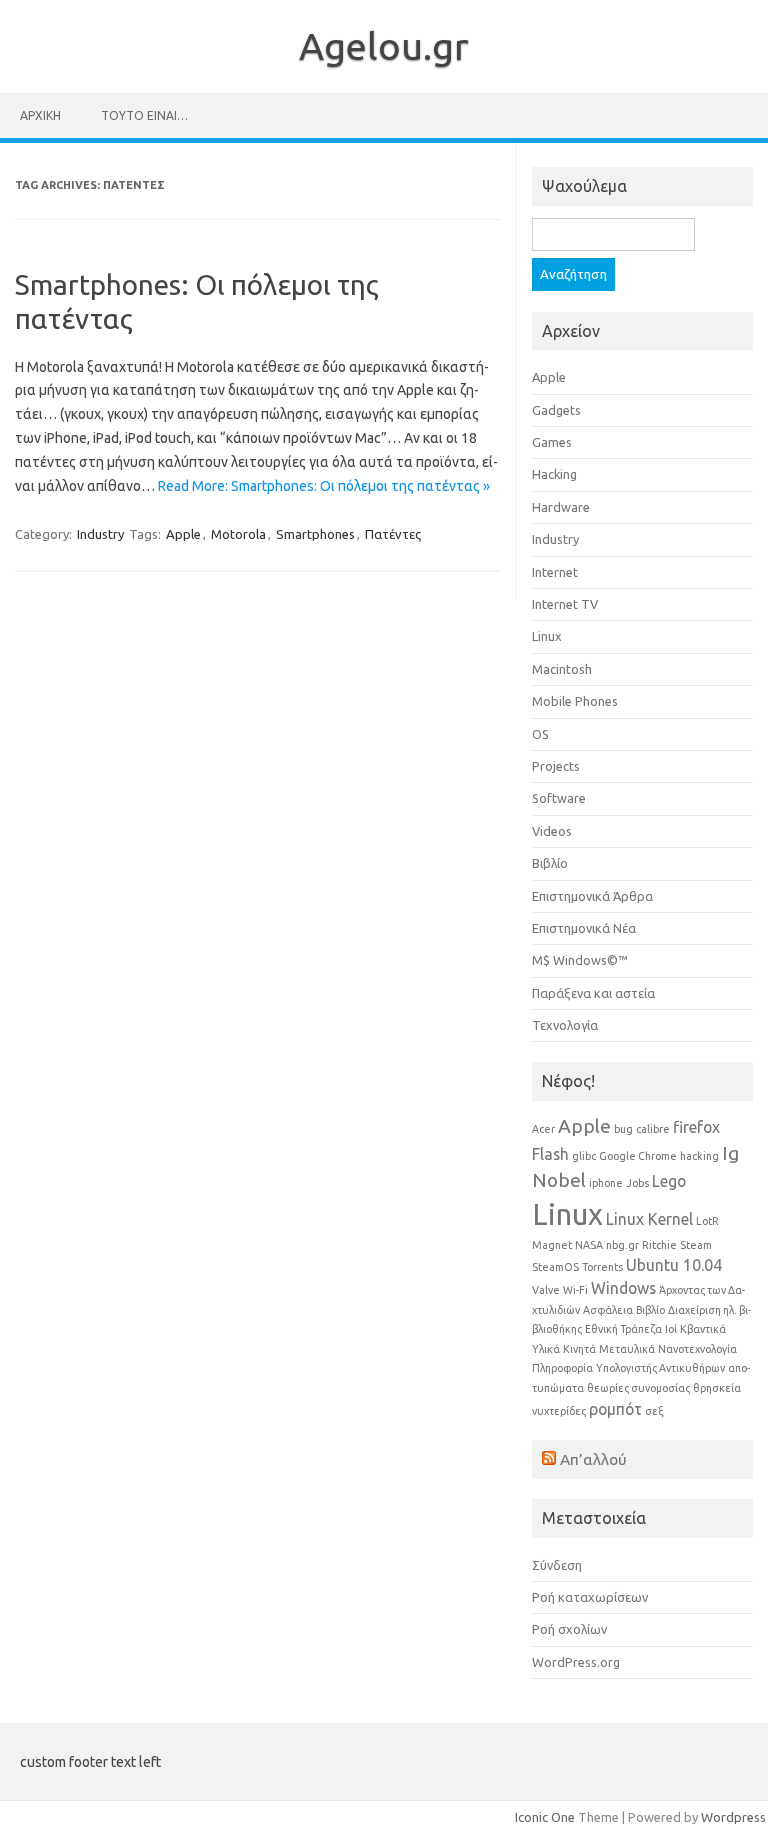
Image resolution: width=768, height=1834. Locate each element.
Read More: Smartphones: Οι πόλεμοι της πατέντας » (324, 486)
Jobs (637, 1183)
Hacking (554, 474)
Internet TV (565, 604)
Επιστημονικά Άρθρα (592, 896)
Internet (555, 572)
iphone (606, 1183)
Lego (669, 1181)
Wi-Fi (575, 1290)
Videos (552, 831)
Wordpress (733, 1817)
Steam (696, 1245)
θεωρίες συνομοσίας (638, 1388)
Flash (550, 1154)
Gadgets (556, 410)
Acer (543, 1129)
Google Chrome (638, 1156)
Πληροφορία (562, 1368)
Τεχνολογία (565, 1025)
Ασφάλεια (608, 1310)
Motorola (238, 534)
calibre (653, 1129)
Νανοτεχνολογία (697, 1349)
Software (559, 798)
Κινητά (579, 1349)
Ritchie (659, 1245)
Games (552, 442)
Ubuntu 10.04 (674, 1265)
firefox (696, 1127)
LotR (707, 1221)
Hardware (561, 507)
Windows (623, 1288)
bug (623, 1129)
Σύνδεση (557, 1565)
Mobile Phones (575, 701)
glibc (584, 1156)
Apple (183, 534)
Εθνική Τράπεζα (623, 1329)
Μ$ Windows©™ (580, 960)
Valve (546, 1290)
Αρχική (40, 115)
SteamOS (555, 1267)
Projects (556, 766)
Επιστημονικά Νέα (584, 928)
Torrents (602, 1267)
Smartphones (315, 534)
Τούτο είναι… (144, 115)
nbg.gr (622, 1245)
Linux (547, 636)
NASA (589, 1245)
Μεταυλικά (627, 1349)
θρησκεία (717, 1388)
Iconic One (545, 1817)
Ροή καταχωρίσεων (590, 1597)
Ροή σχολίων (569, 1629)
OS (540, 734)
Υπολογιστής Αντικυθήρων (660, 1368)
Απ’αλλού (593, 1459)
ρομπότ (615, 1409)
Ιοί (671, 1329)
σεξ (654, 1411)
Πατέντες (393, 534)
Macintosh (562, 669)
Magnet (552, 1245)
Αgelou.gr (384, 46)
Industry (100, 534)
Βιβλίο (550, 863)
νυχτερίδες (559, 1411)
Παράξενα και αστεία (593, 993)
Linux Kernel (649, 1219)
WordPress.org (576, 1662)
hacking (699, 1156)
